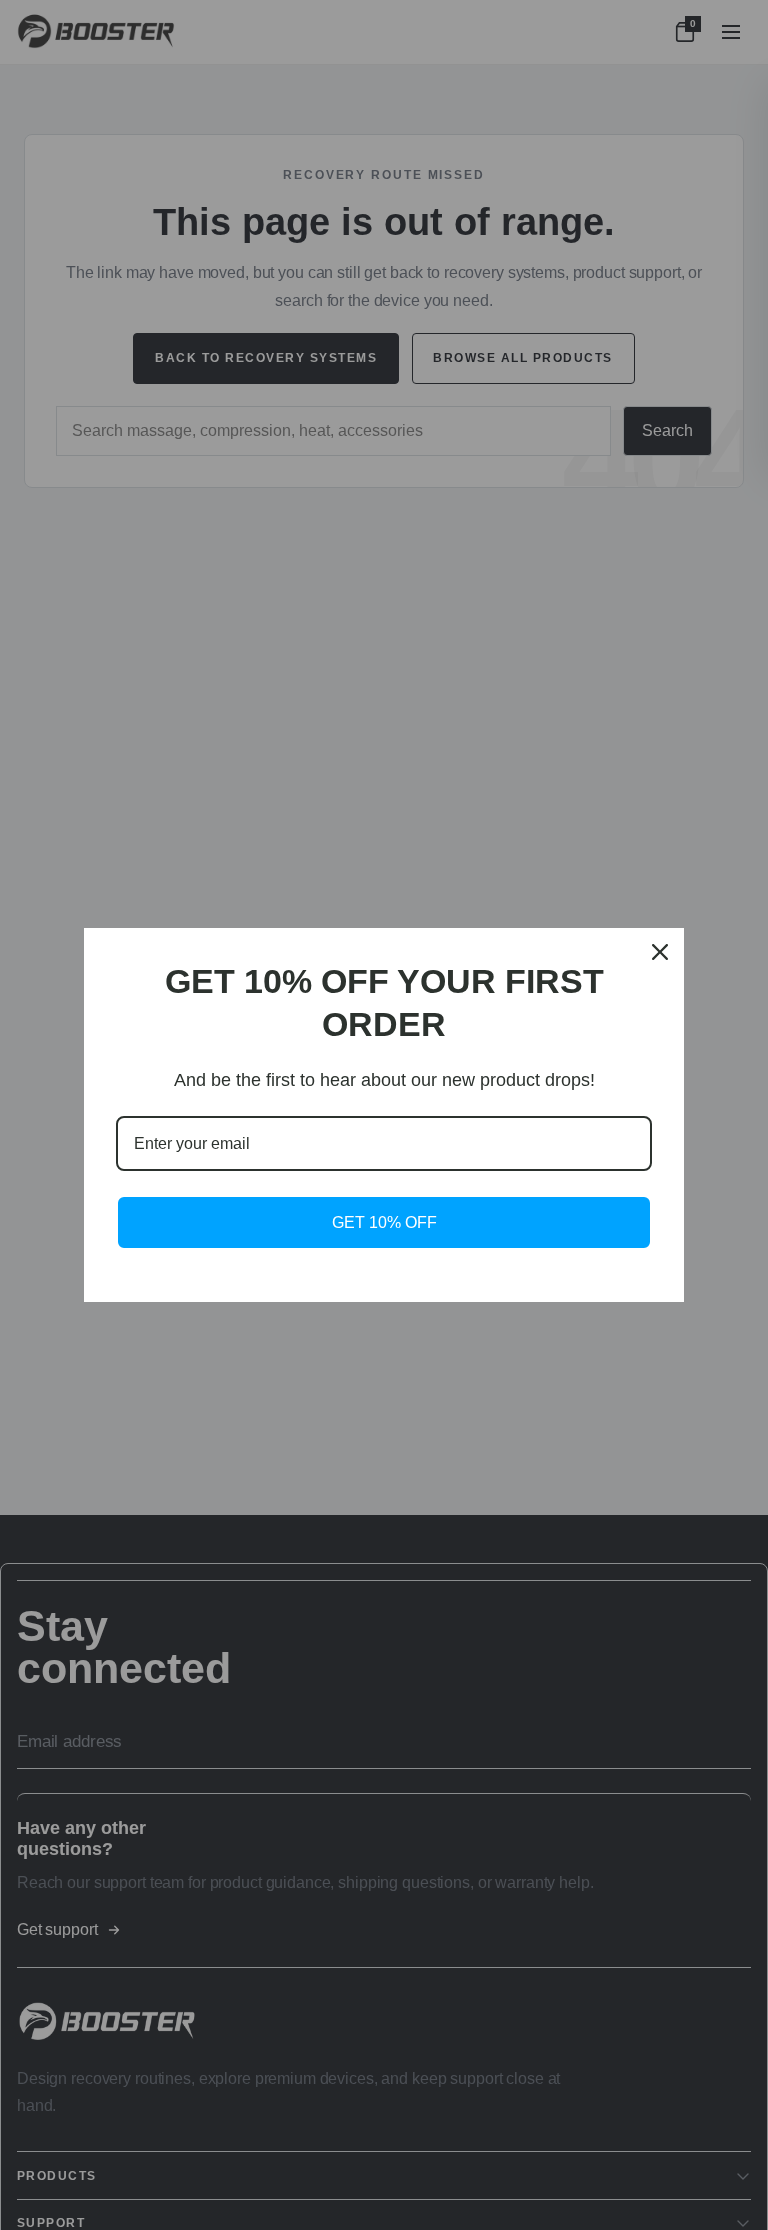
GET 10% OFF (384, 1222)
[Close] (660, 952)
